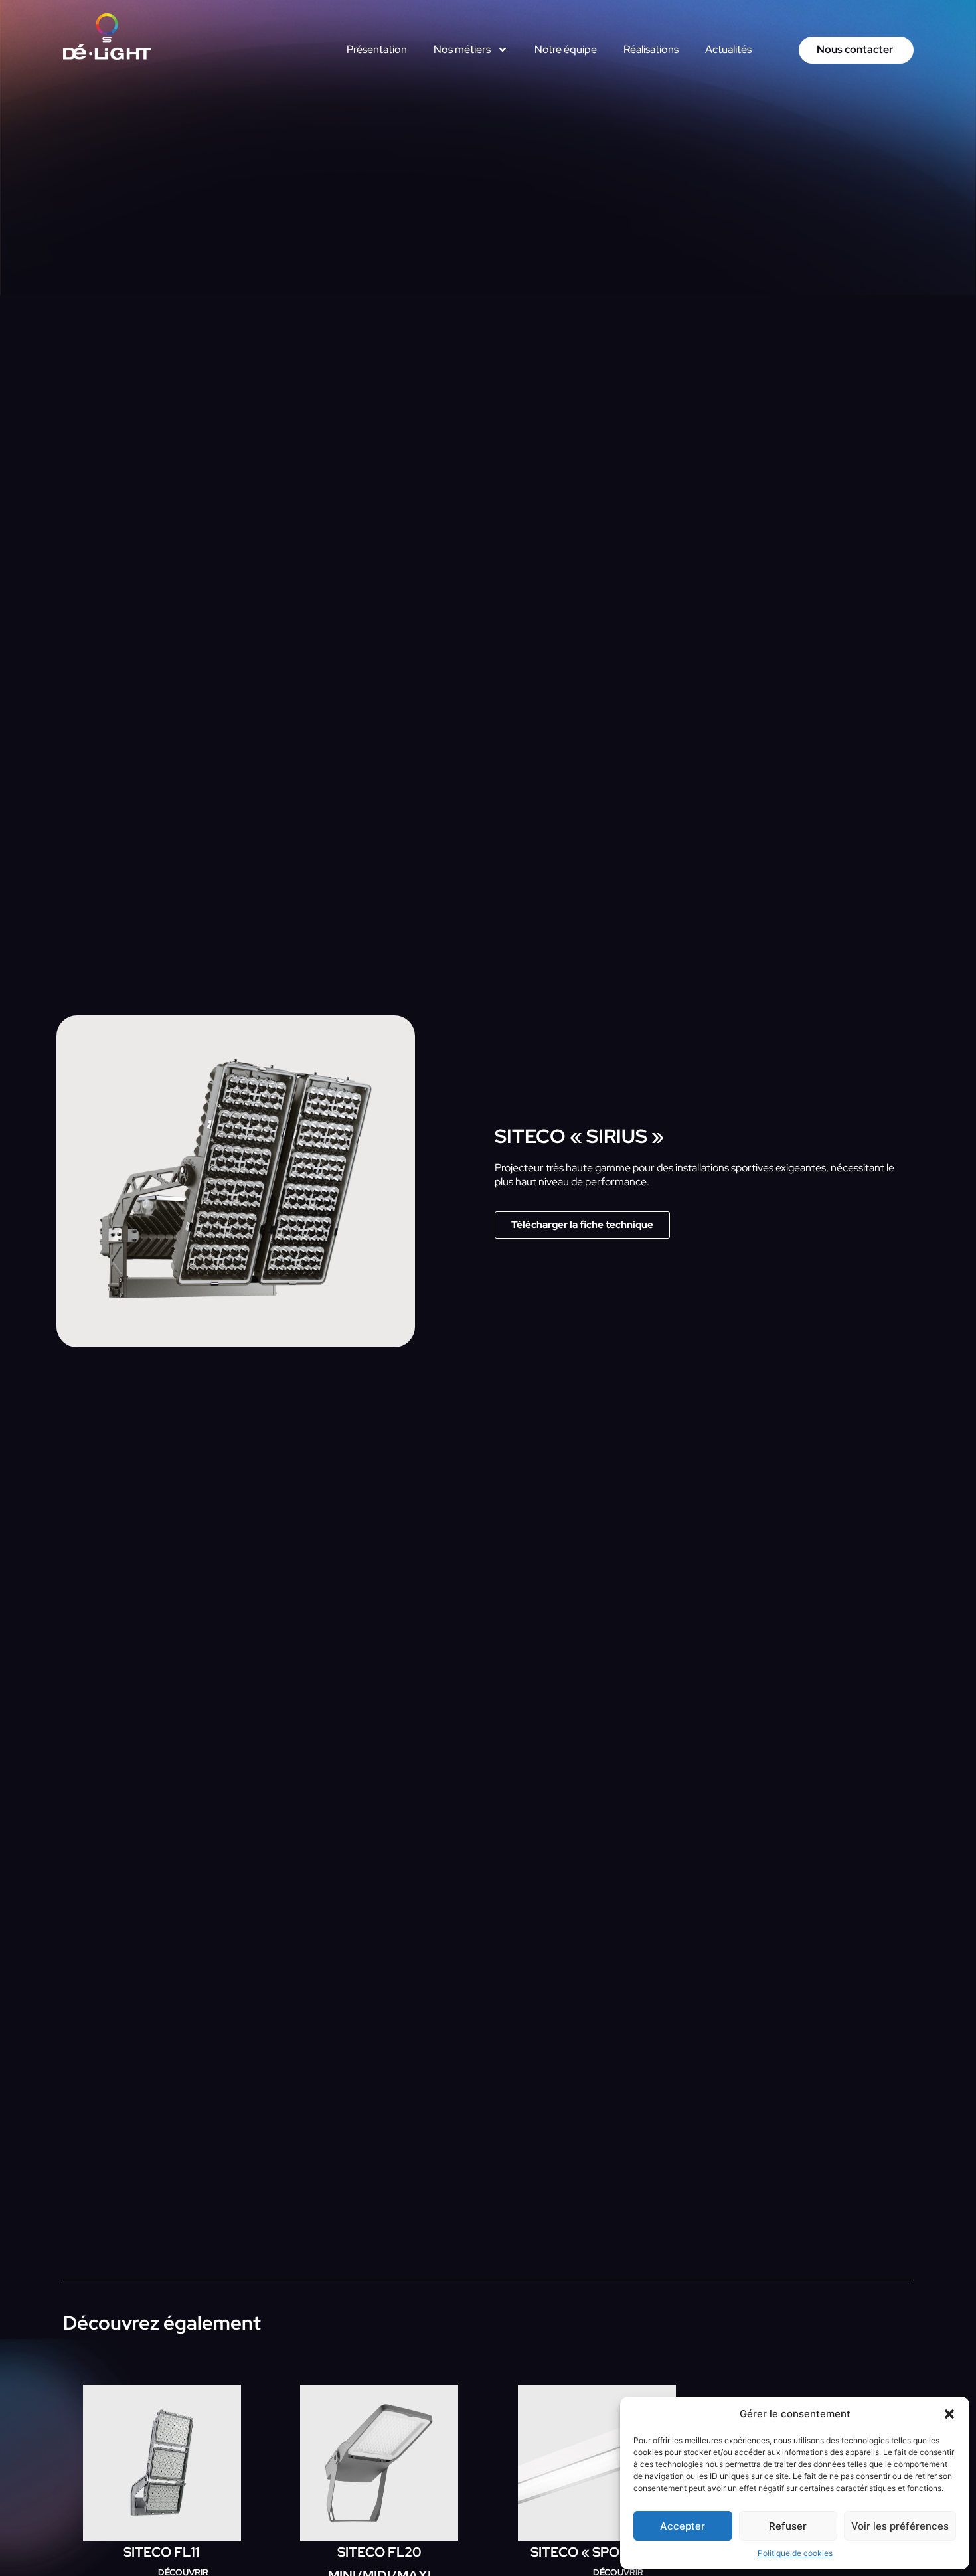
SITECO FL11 (162, 2552)
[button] (949, 2414)
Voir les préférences (900, 2526)
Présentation (377, 49)
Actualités (728, 49)
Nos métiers (462, 49)
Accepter (683, 2526)
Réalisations (651, 49)
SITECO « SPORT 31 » (597, 2552)
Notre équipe (566, 49)
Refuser (788, 2526)
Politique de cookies (795, 2553)
